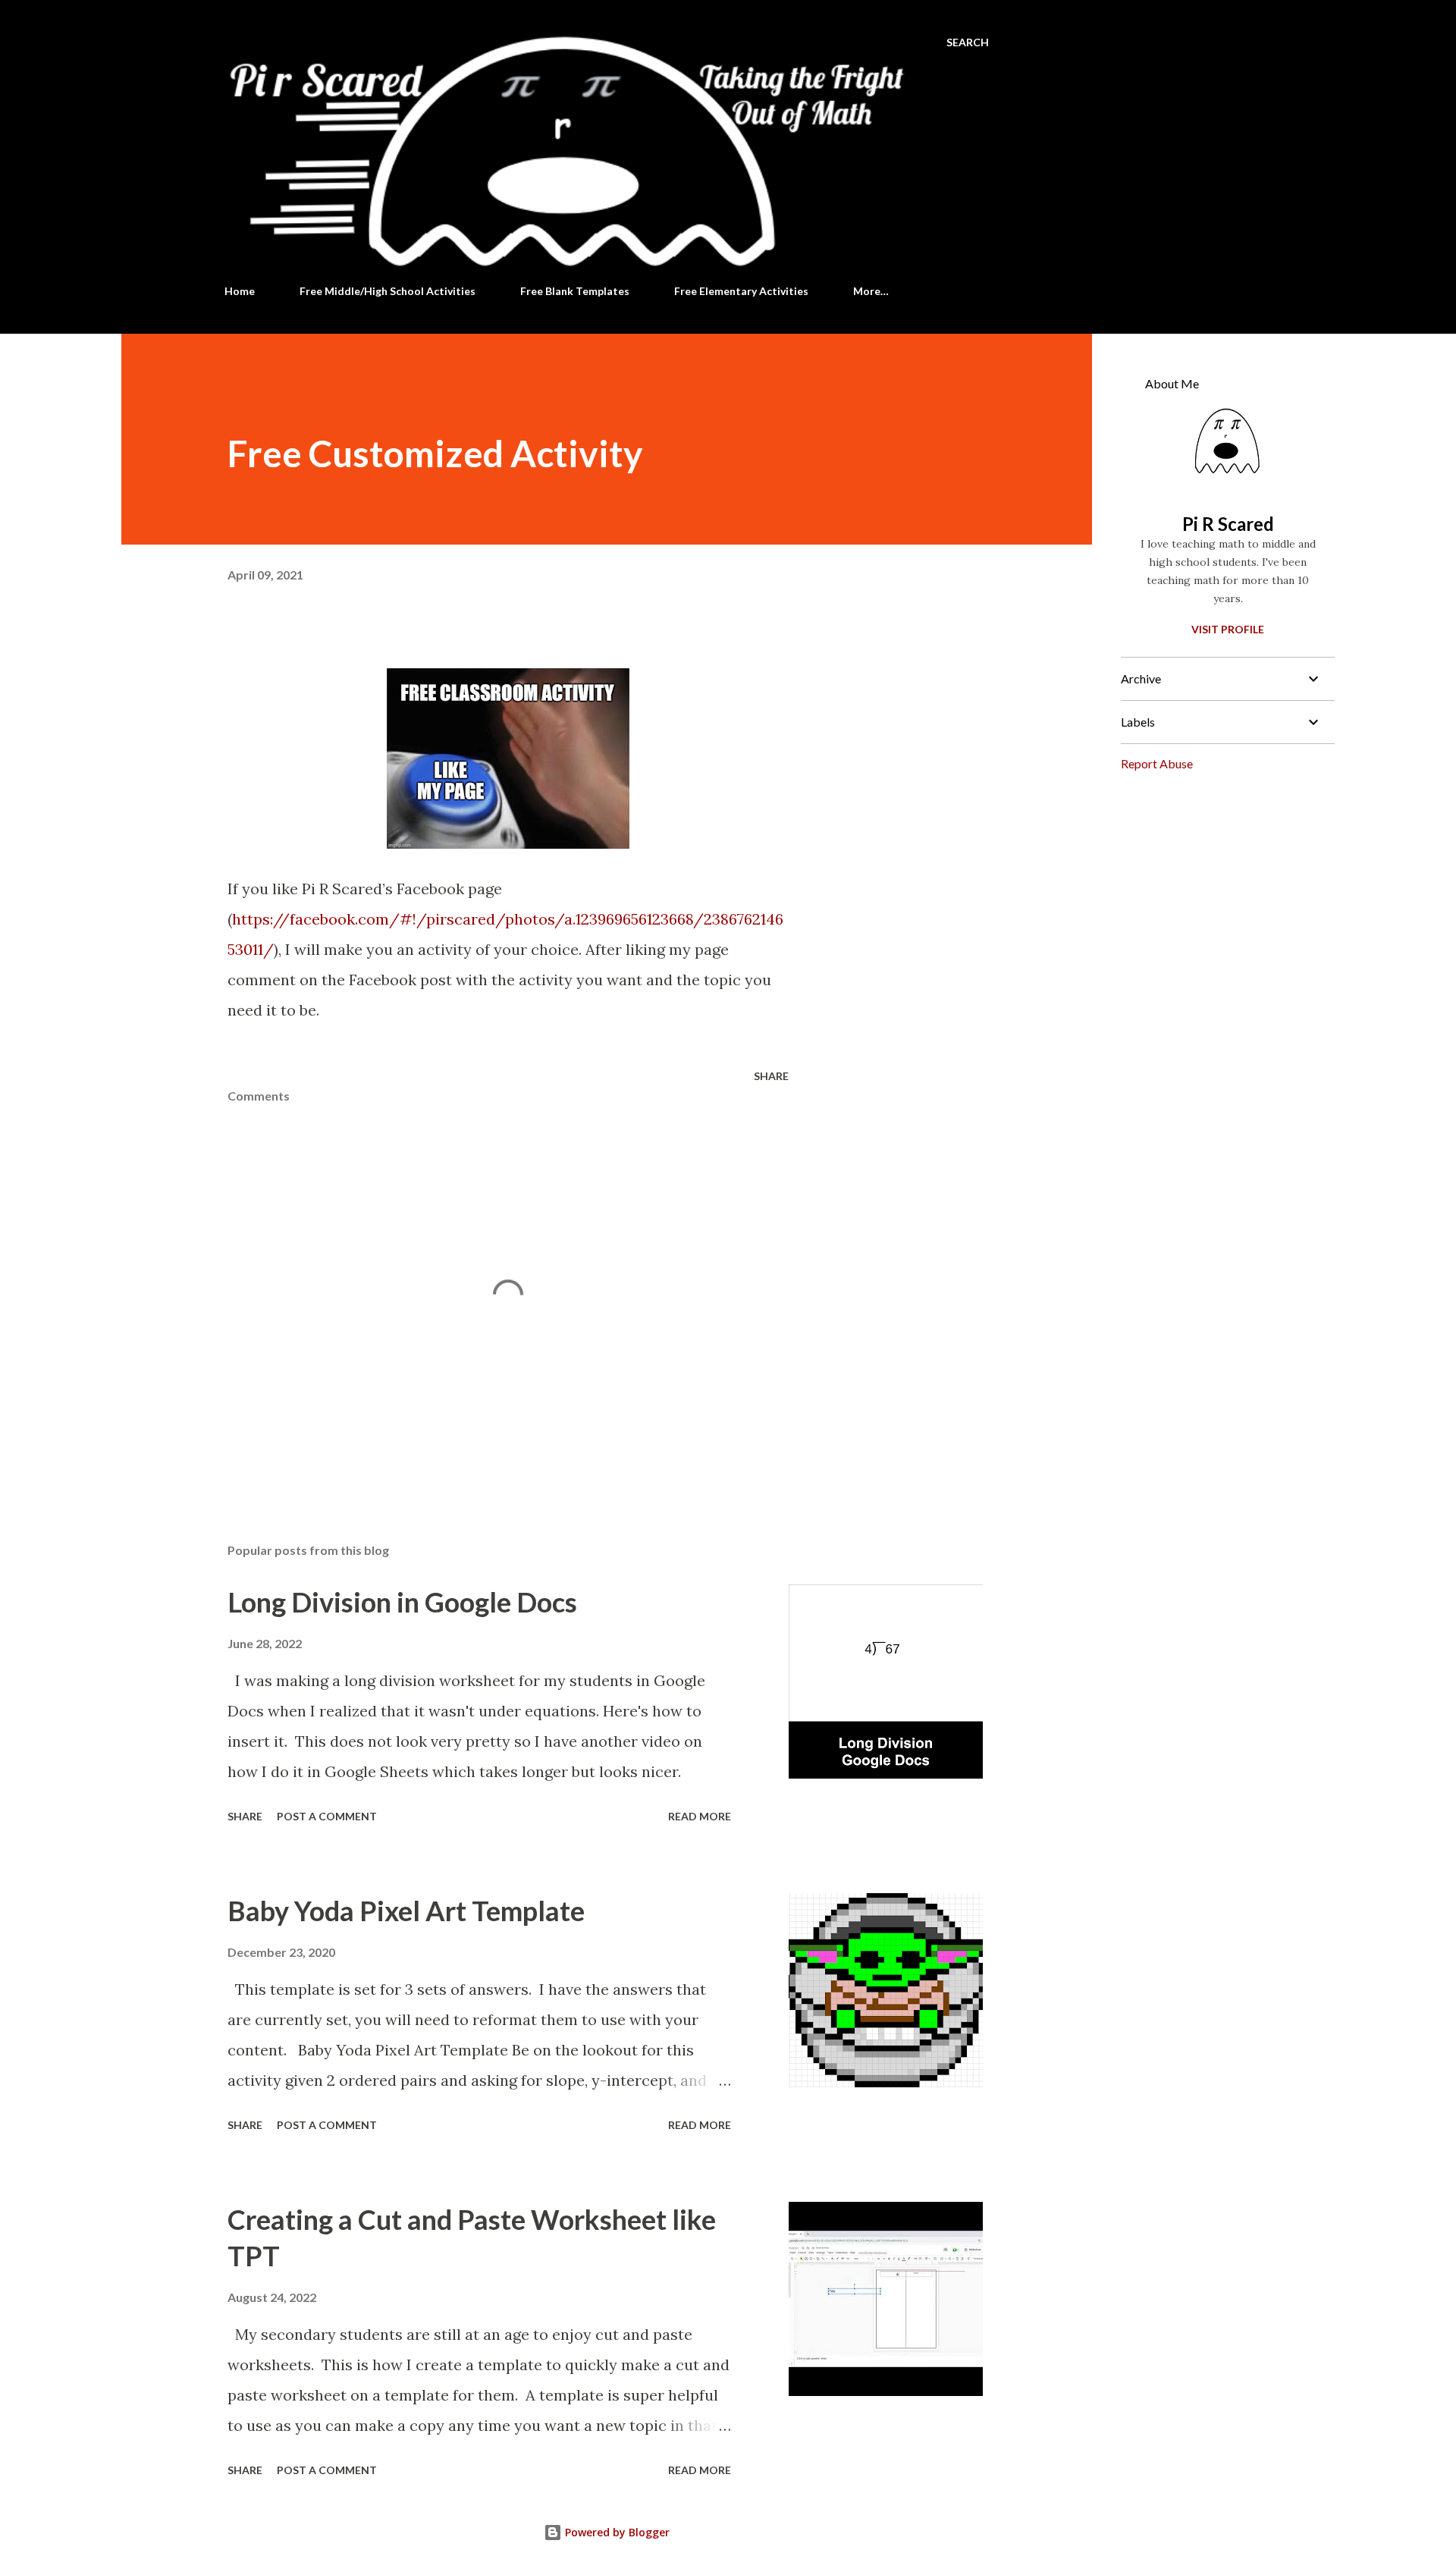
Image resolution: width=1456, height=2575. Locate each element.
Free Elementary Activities (741, 291)
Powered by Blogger (616, 2532)
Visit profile (1228, 629)
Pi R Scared (1228, 524)
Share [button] (771, 1076)
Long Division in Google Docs (402, 1602)
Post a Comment (327, 1816)
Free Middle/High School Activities (388, 291)
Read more (700, 1816)
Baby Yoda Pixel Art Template (406, 1911)
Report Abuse (1157, 763)
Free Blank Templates (575, 291)
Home (240, 291)
